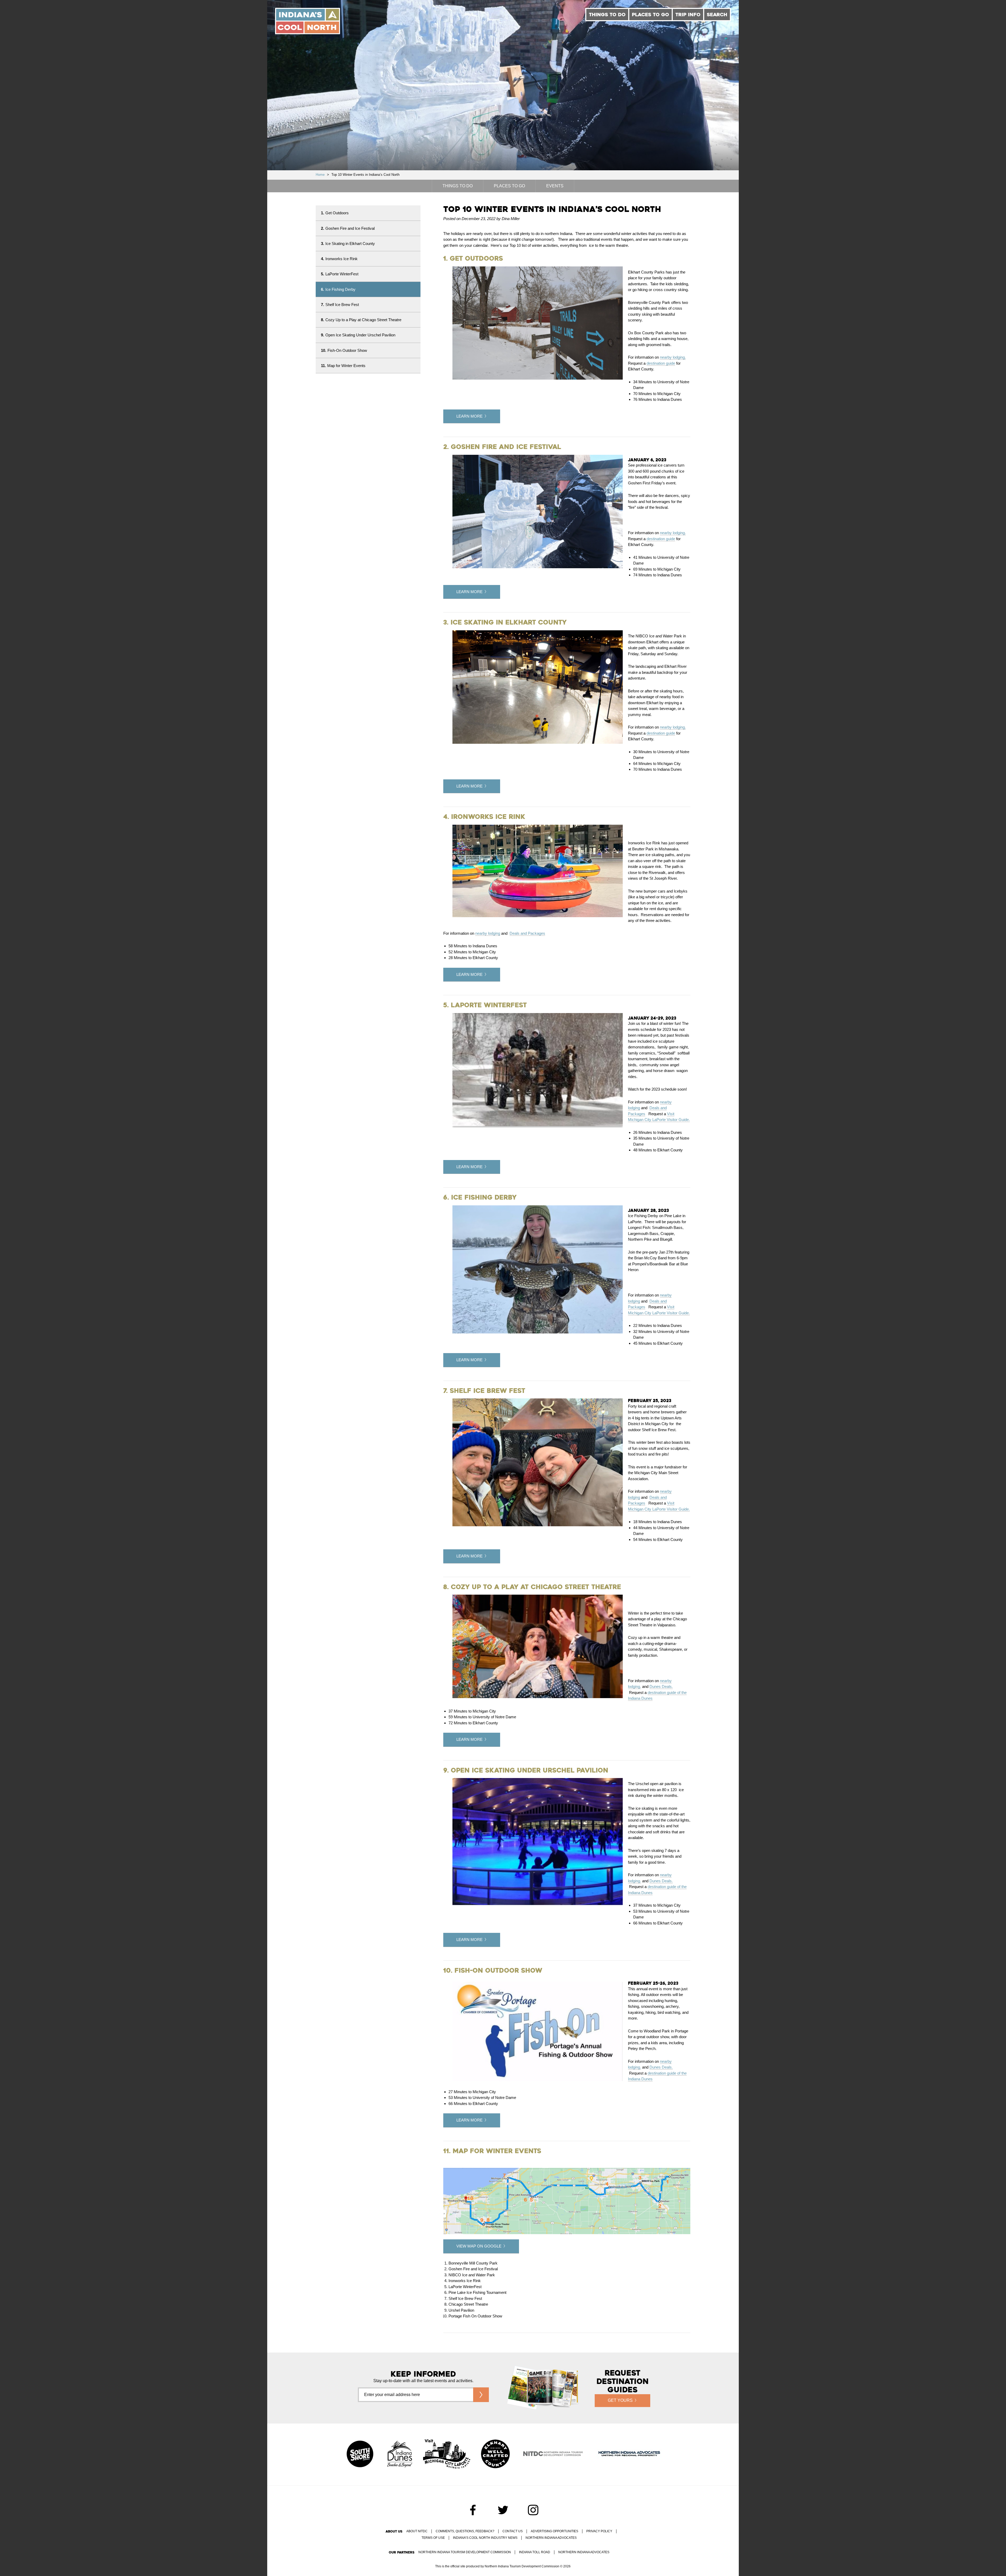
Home (320, 175)
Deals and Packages (527, 933)
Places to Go (650, 15)
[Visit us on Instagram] (533, 2510)
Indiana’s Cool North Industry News (485, 2538)
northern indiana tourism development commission (465, 2552)
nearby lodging (488, 933)
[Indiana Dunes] (400, 2454)
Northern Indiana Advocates (551, 2538)
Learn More (469, 416)
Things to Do (607, 15)
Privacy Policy (599, 2531)
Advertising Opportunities (554, 2531)
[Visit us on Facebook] (473, 2510)
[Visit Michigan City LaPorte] (447, 2454)
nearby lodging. (673, 357)
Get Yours (620, 2400)
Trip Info (688, 15)
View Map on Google (479, 2246)
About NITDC (417, 2531)
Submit (481, 2395)
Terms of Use (433, 2538)
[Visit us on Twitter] (503, 2510)
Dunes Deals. (661, 1686)
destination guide (661, 363)
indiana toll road (535, 2552)
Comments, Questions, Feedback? (465, 2531)
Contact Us (513, 2531)
